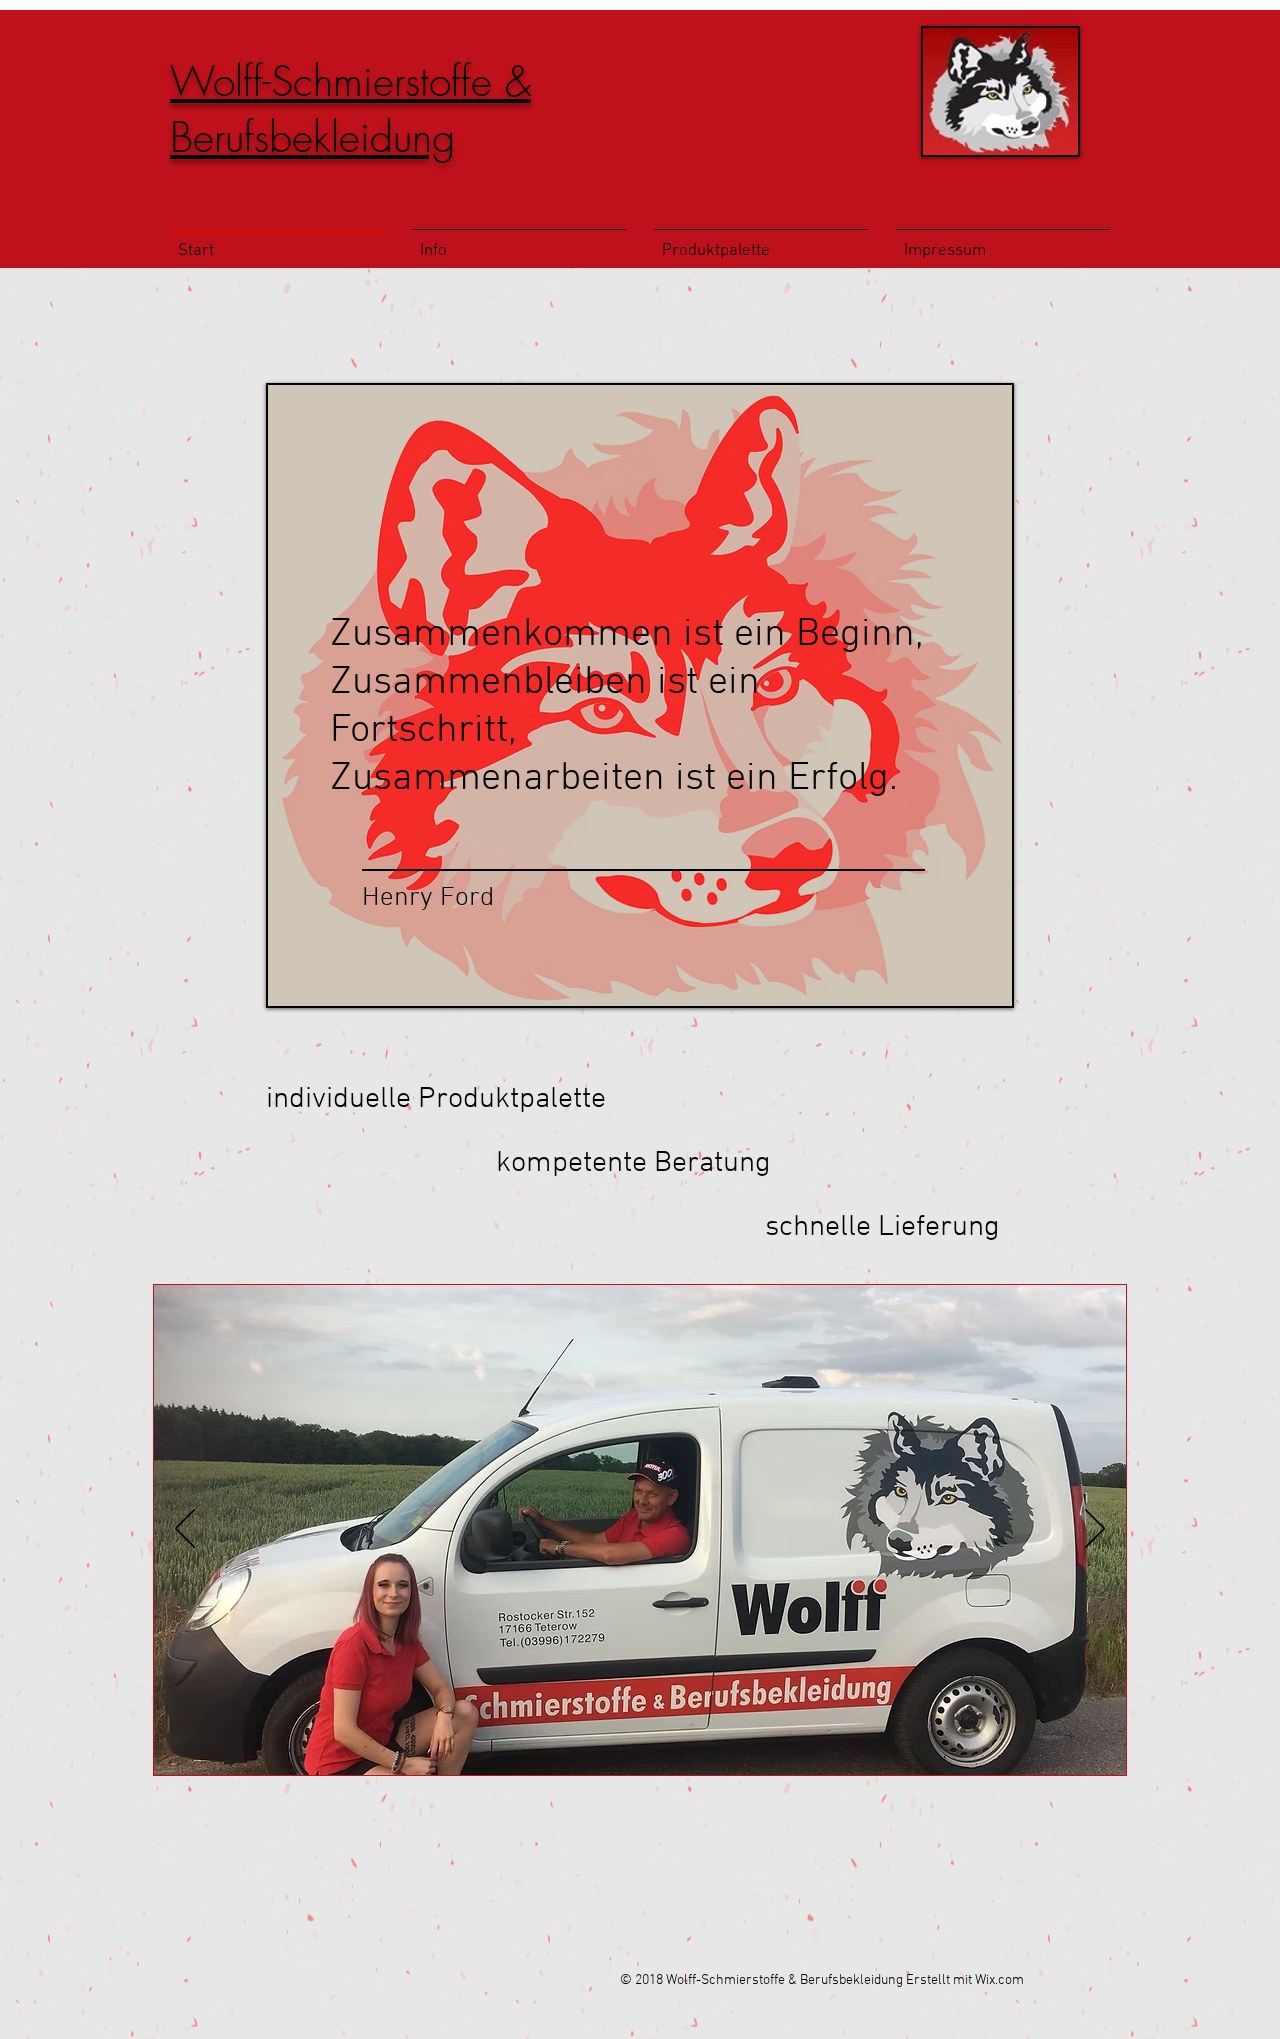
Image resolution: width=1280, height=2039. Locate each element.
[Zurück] (185, 1530)
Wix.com (999, 1980)
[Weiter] (1095, 1530)
